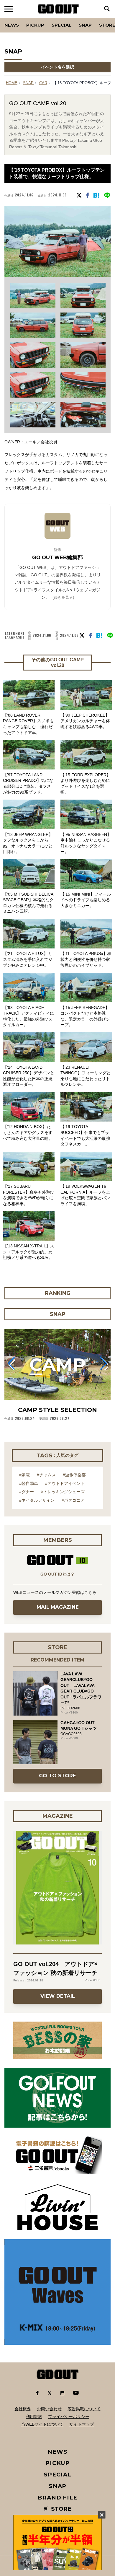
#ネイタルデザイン (37, 1500)
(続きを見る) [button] (63, 597)
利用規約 (34, 2416)
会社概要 (23, 2409)
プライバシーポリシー (69, 2416)
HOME (12, 83)
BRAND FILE (57, 2498)
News (12, 25)
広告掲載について (84, 2409)
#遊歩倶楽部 (74, 1475)
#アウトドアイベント (65, 1483)
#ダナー (27, 1492)
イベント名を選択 (57, 67)
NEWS (57, 2452)
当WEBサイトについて (42, 2424)
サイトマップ (82, 2424)
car (43, 83)
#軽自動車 (29, 1483)
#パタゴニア (73, 1500)
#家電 (24, 1475)
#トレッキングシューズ (63, 1492)
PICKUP (35, 25)
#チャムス (46, 1475)
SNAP (85, 25)
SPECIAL (61, 25)
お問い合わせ (49, 2409)
